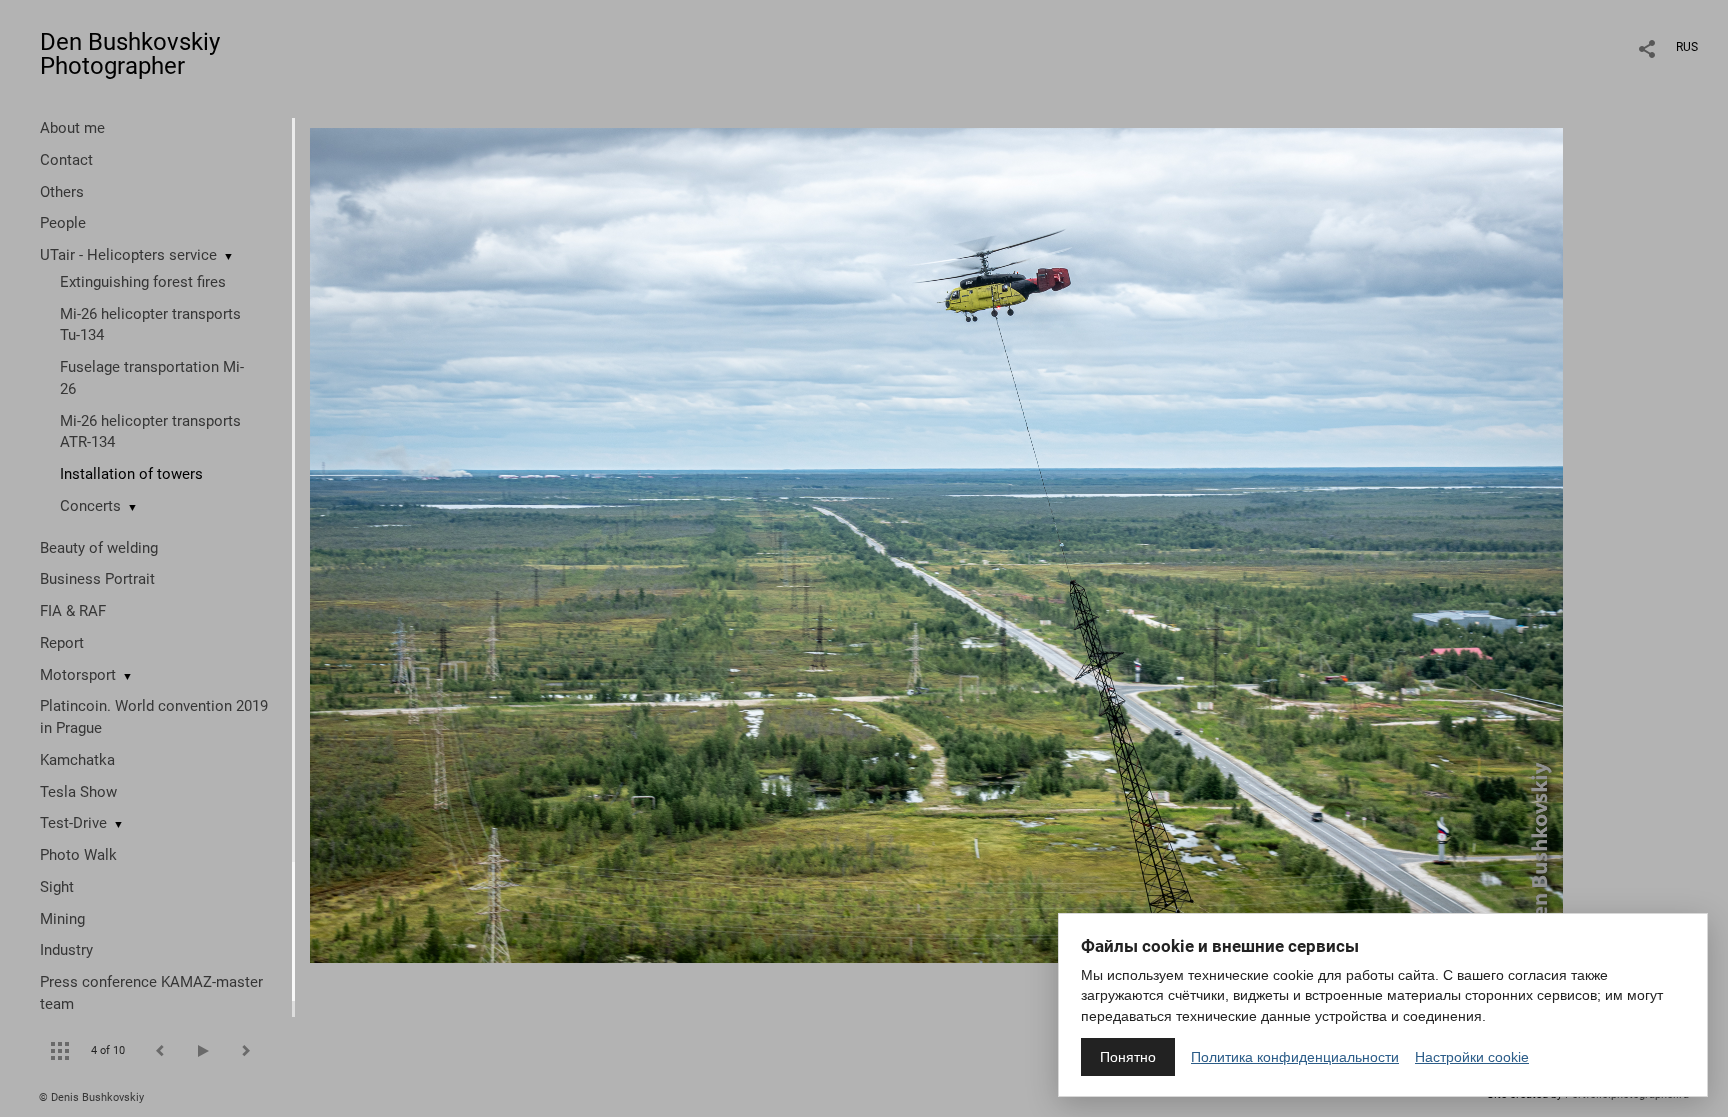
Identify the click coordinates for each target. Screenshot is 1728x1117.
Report (62, 643)
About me (72, 128)
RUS (1687, 47)
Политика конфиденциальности (1295, 1057)
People (63, 223)
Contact (66, 160)
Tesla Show (78, 792)
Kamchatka (77, 760)
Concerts (90, 506)
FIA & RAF (73, 611)
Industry (66, 950)
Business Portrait (97, 579)
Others (62, 192)
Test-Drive (73, 823)
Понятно (1128, 1057)
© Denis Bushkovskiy (91, 1097)
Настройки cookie (1472, 1057)
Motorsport (78, 675)
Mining (62, 919)
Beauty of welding (99, 548)
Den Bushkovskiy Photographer (130, 54)
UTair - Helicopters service (128, 255)
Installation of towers (131, 474)
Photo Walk (78, 855)
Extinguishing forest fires (143, 282)
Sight (57, 887)
